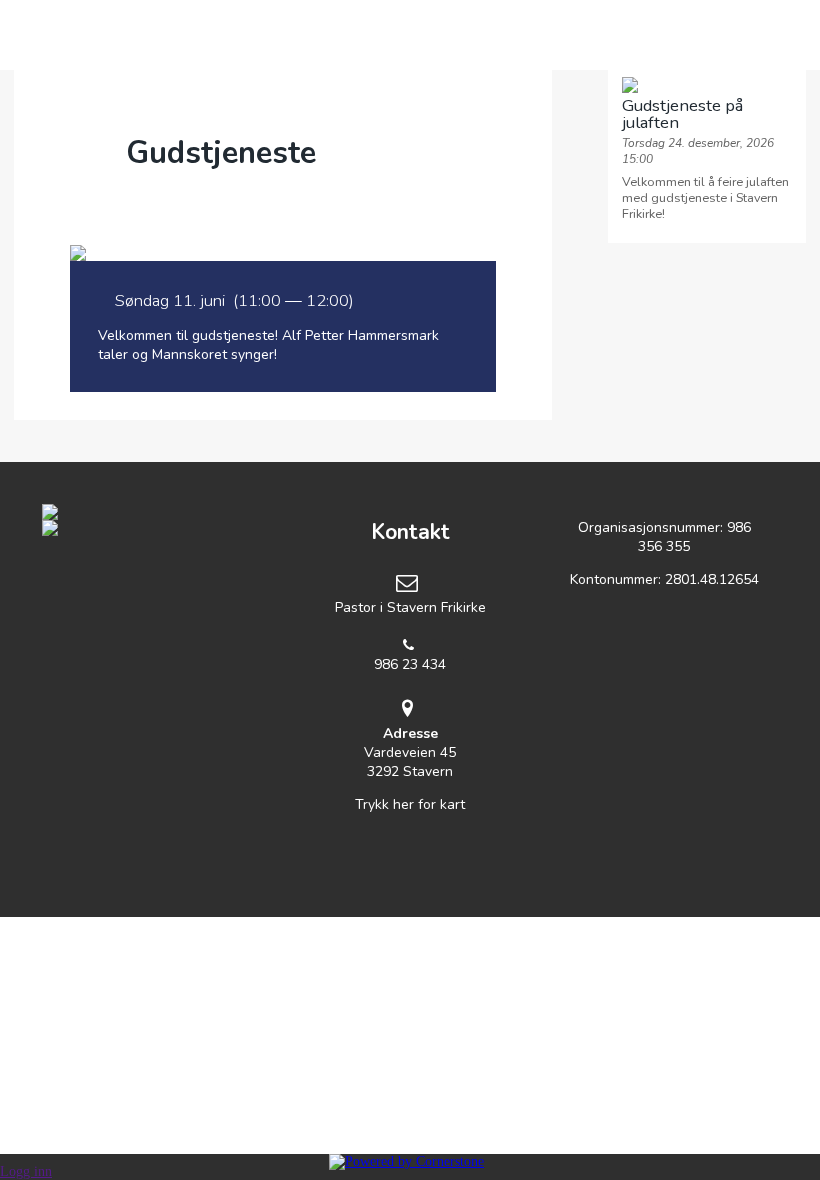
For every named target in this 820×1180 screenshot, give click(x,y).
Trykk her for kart (410, 804)
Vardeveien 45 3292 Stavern (410, 752)
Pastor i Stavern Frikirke (410, 607)
